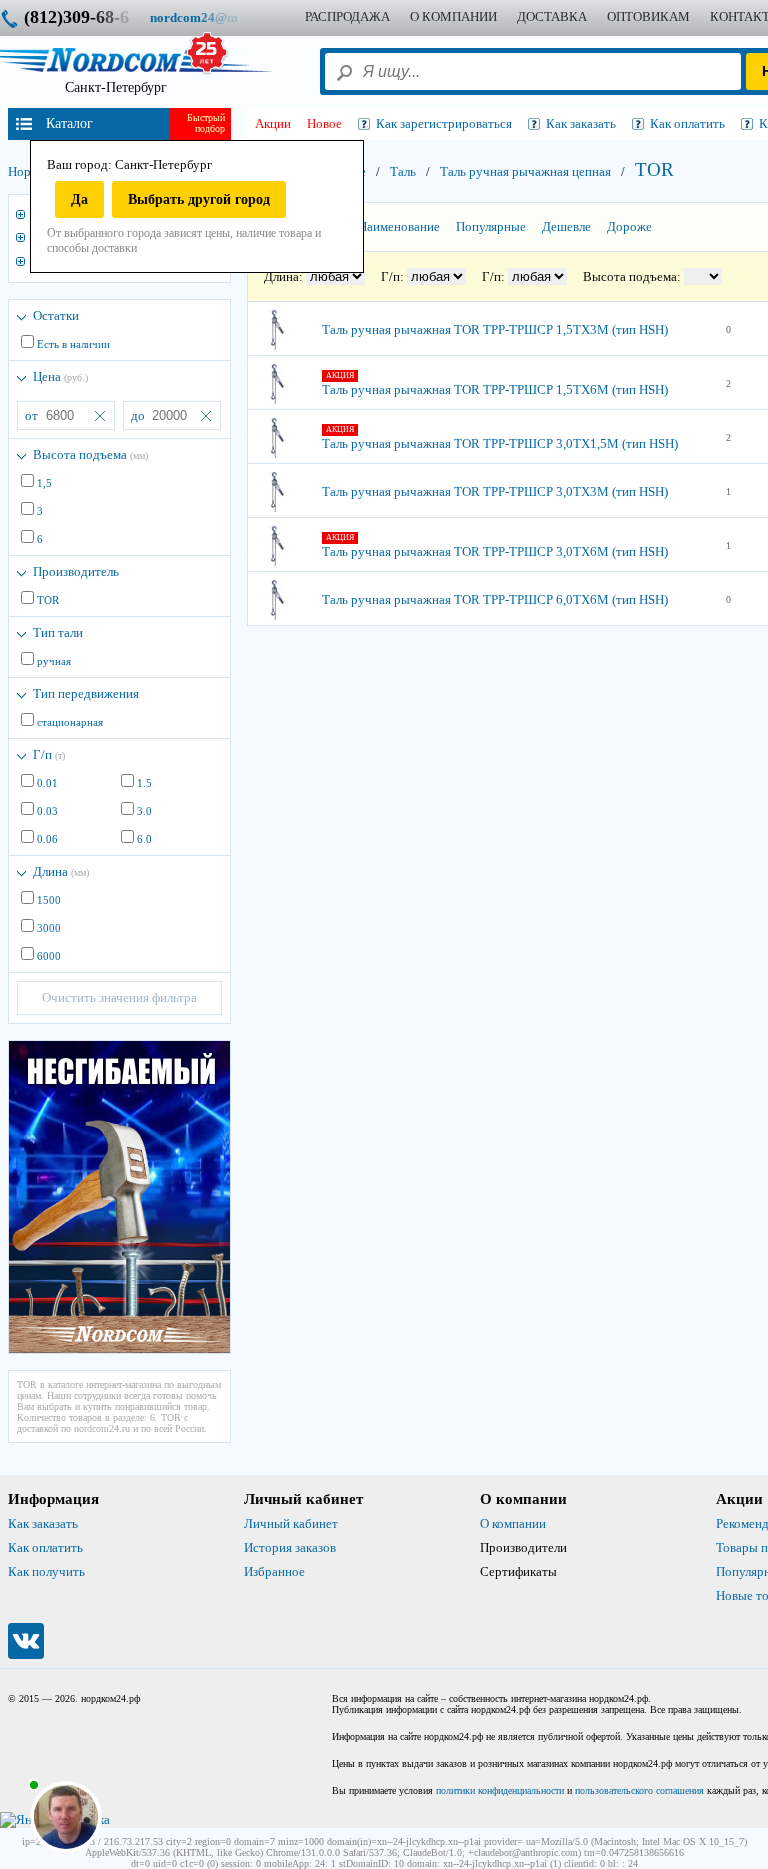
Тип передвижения (86, 693)
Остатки (56, 315)
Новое (324, 123)
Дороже (629, 226)
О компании (513, 1523)
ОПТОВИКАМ (648, 16)
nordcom (209, 17)
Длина (61, 871)
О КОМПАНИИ (453, 16)
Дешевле (566, 226)
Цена (60, 376)
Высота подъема (90, 454)
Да (79, 199)
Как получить (46, 1571)
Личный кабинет (291, 1523)
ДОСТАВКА (552, 16)
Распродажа (347, 16)
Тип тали (58, 632)
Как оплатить (45, 1547)
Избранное (274, 1571)
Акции (273, 123)
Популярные (491, 226)
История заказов (290, 1547)
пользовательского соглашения (639, 1790)
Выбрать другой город (199, 199)
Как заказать (43, 1523)
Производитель (76, 571)
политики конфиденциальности (500, 1790)
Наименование (399, 226)
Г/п (49, 754)
